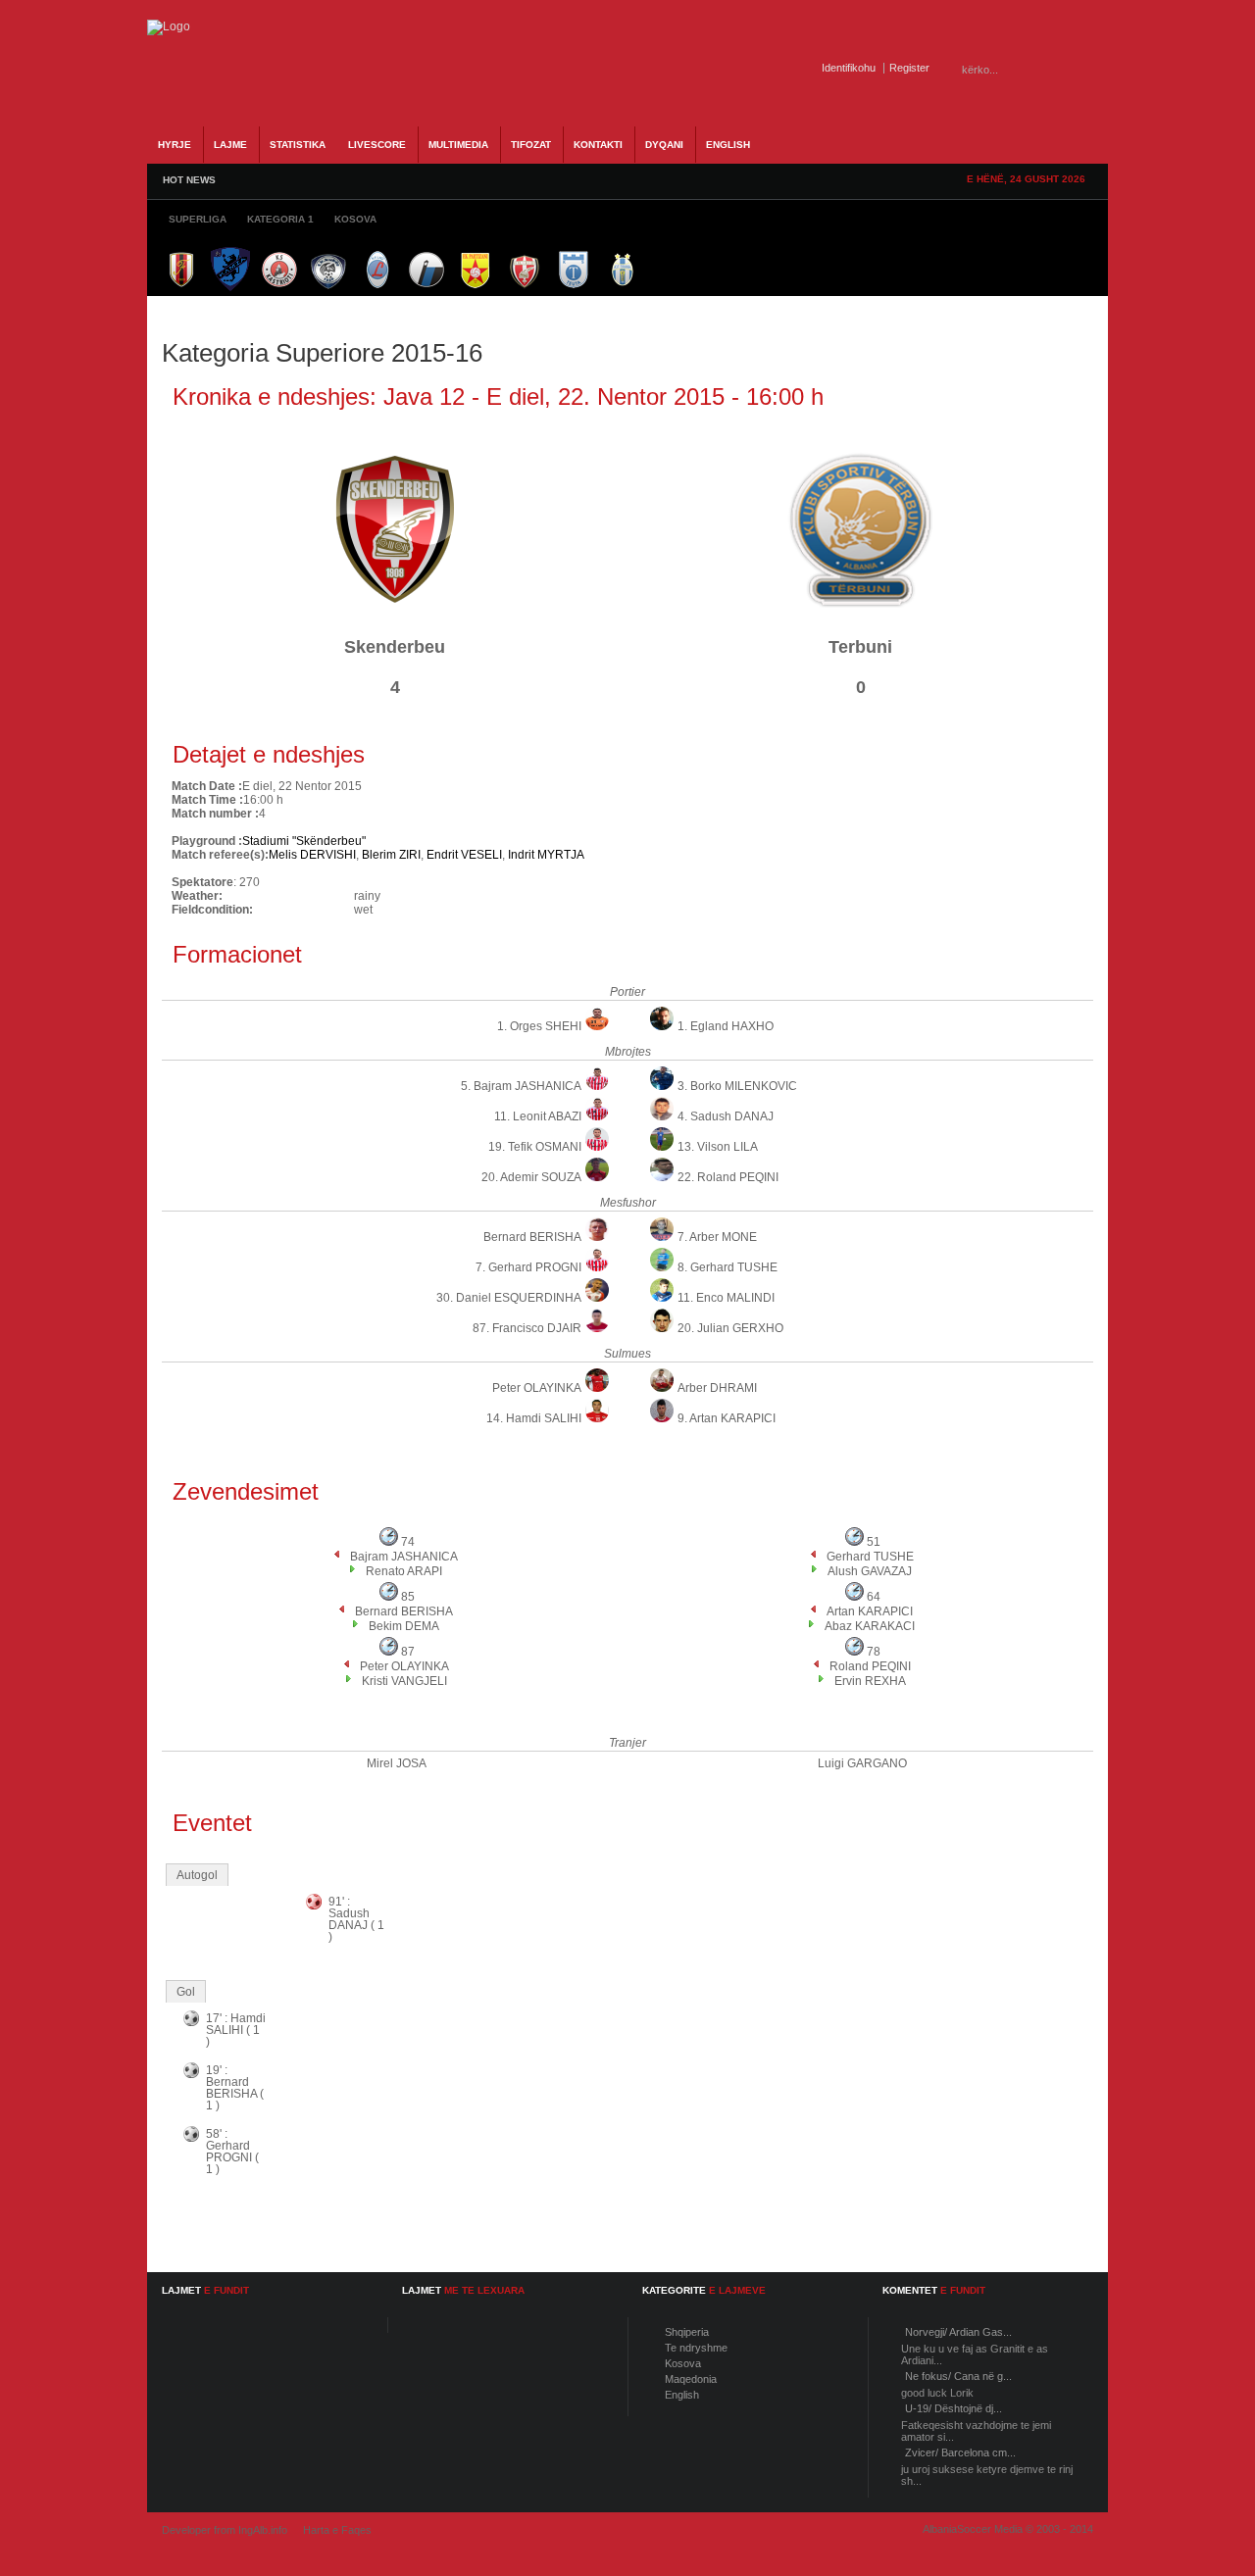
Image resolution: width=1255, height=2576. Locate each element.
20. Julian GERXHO (730, 1328)
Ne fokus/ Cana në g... (958, 2376)
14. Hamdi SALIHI (534, 1418)
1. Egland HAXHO (726, 1026)
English (682, 2395)
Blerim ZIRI (391, 855)
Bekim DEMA (404, 1626)
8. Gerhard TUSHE (728, 1267)
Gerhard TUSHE (870, 1557)
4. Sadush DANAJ (726, 1116)
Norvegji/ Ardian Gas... (958, 2332)
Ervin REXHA (870, 1681)
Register (909, 68)
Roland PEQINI (870, 1666)
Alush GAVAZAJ (870, 1571)
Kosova (683, 2363)
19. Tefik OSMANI (535, 1147)
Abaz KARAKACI (870, 1626)
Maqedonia (691, 2379)
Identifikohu (849, 68)
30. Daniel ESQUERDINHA (509, 1298)
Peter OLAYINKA (537, 1388)
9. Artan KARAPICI (727, 1418)
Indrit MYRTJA (546, 855)
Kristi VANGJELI (404, 1681)
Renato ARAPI (404, 1571)
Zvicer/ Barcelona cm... (960, 2452)
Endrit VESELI (464, 855)
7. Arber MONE (717, 1237)
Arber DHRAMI (717, 1388)
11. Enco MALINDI (726, 1298)
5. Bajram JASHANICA (521, 1086)
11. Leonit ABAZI (538, 1116)
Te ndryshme (696, 2348)
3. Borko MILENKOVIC (737, 1086)
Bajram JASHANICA (404, 1557)
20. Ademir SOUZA (531, 1177)
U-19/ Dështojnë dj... (954, 2408)
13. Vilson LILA (718, 1147)
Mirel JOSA (397, 1763)
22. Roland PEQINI (728, 1177)
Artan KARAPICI (870, 1611)
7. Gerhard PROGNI (528, 1267)
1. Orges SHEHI (539, 1026)
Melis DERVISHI (312, 855)
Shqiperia (687, 2332)
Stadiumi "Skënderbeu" (304, 841)
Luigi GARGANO (862, 1763)
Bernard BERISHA (532, 1237)
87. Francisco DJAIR (527, 1328)
